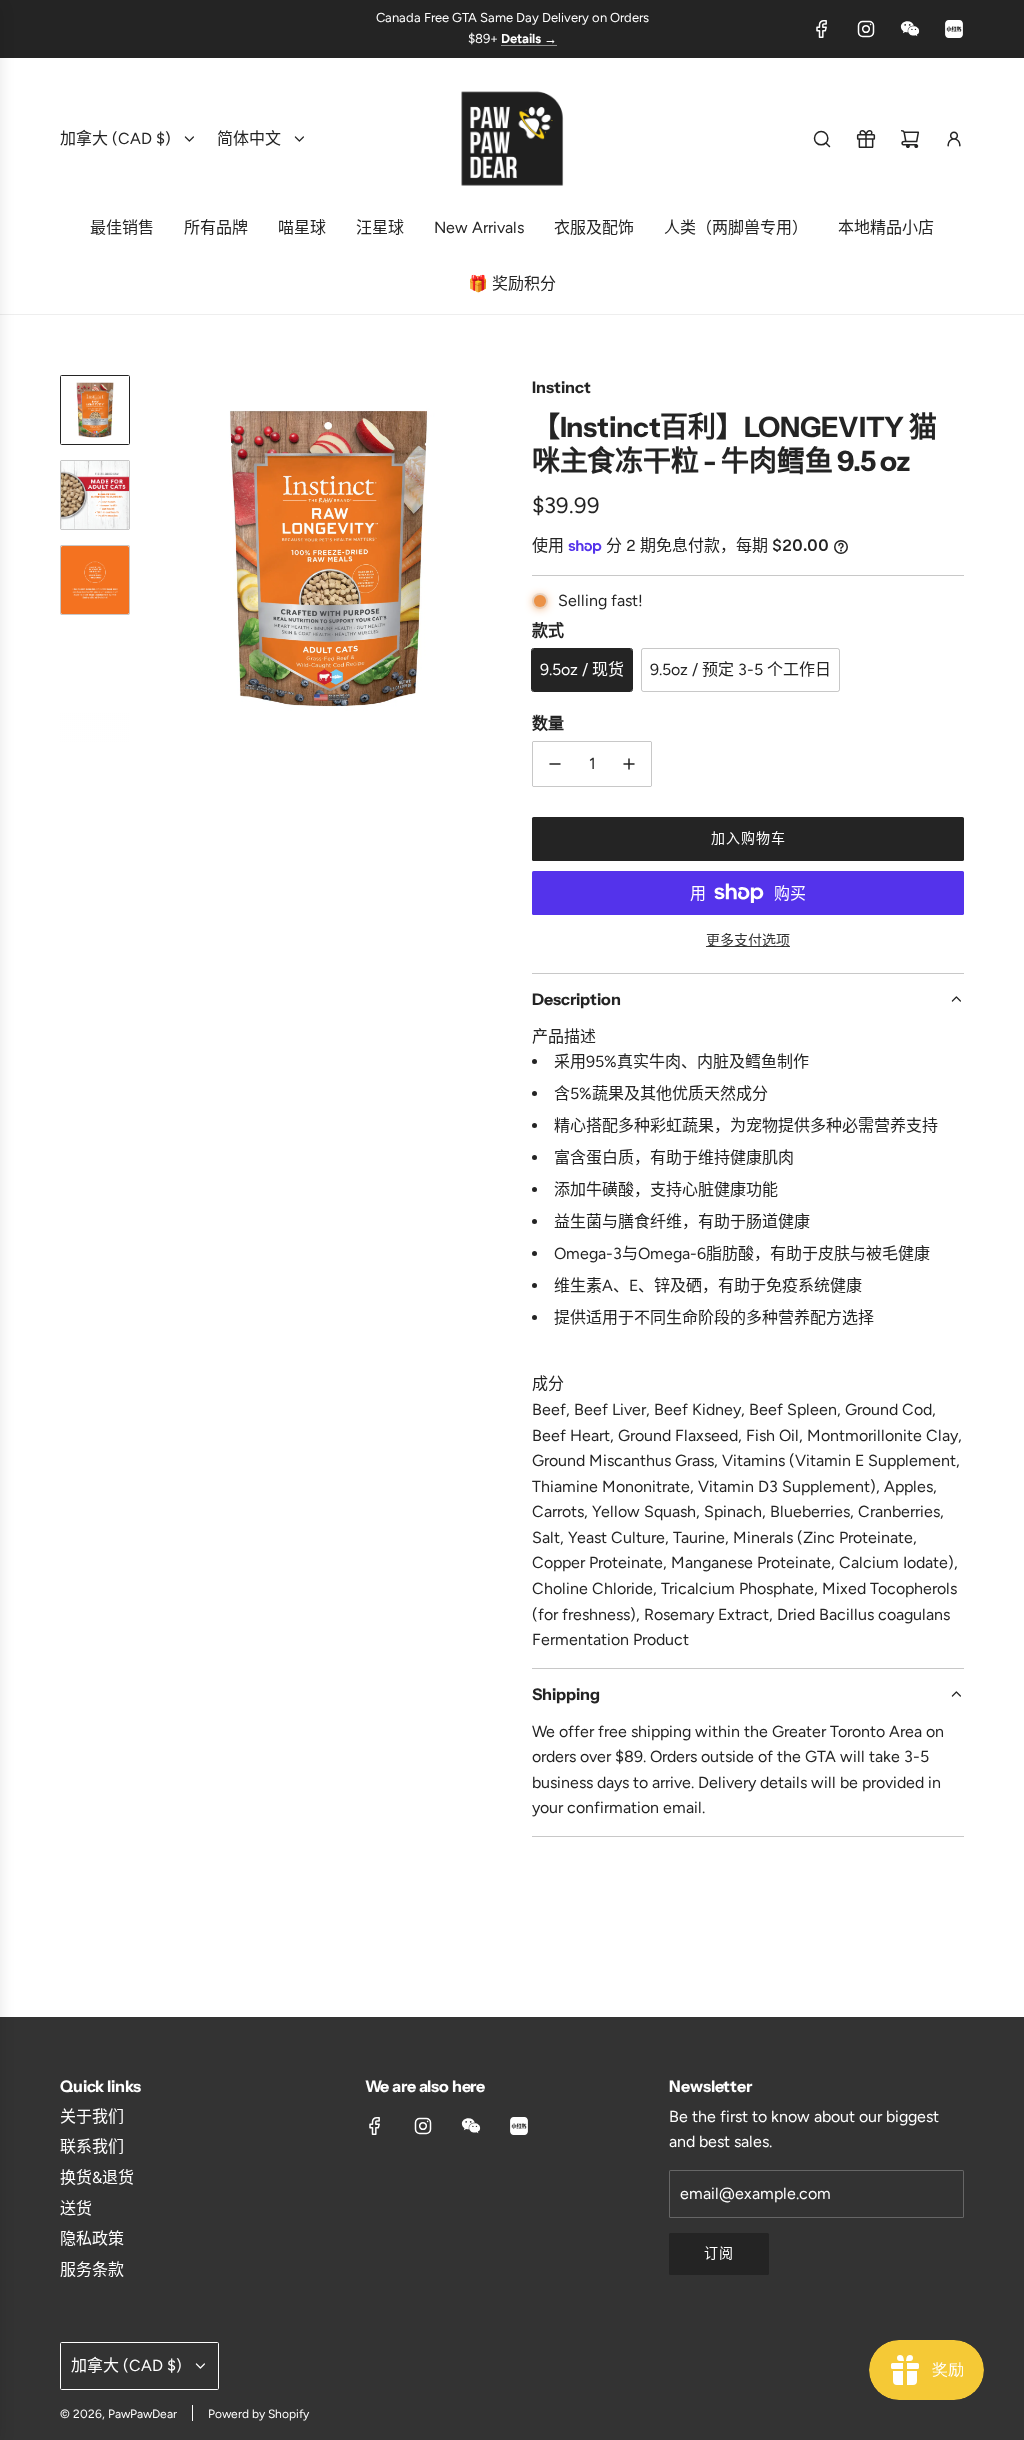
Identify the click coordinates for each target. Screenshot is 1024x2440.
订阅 (719, 2253)
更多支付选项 (748, 940)
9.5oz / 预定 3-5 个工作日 (740, 669)
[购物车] (910, 139)
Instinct (561, 387)
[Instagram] (866, 29)
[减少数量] (555, 764)
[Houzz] (954, 29)
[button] (161, 559)
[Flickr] (910, 29)
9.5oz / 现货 (582, 669)
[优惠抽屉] (866, 139)
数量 (548, 723)
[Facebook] (822, 29)
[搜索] (822, 139)
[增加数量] (629, 764)
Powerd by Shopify (258, 2414)
